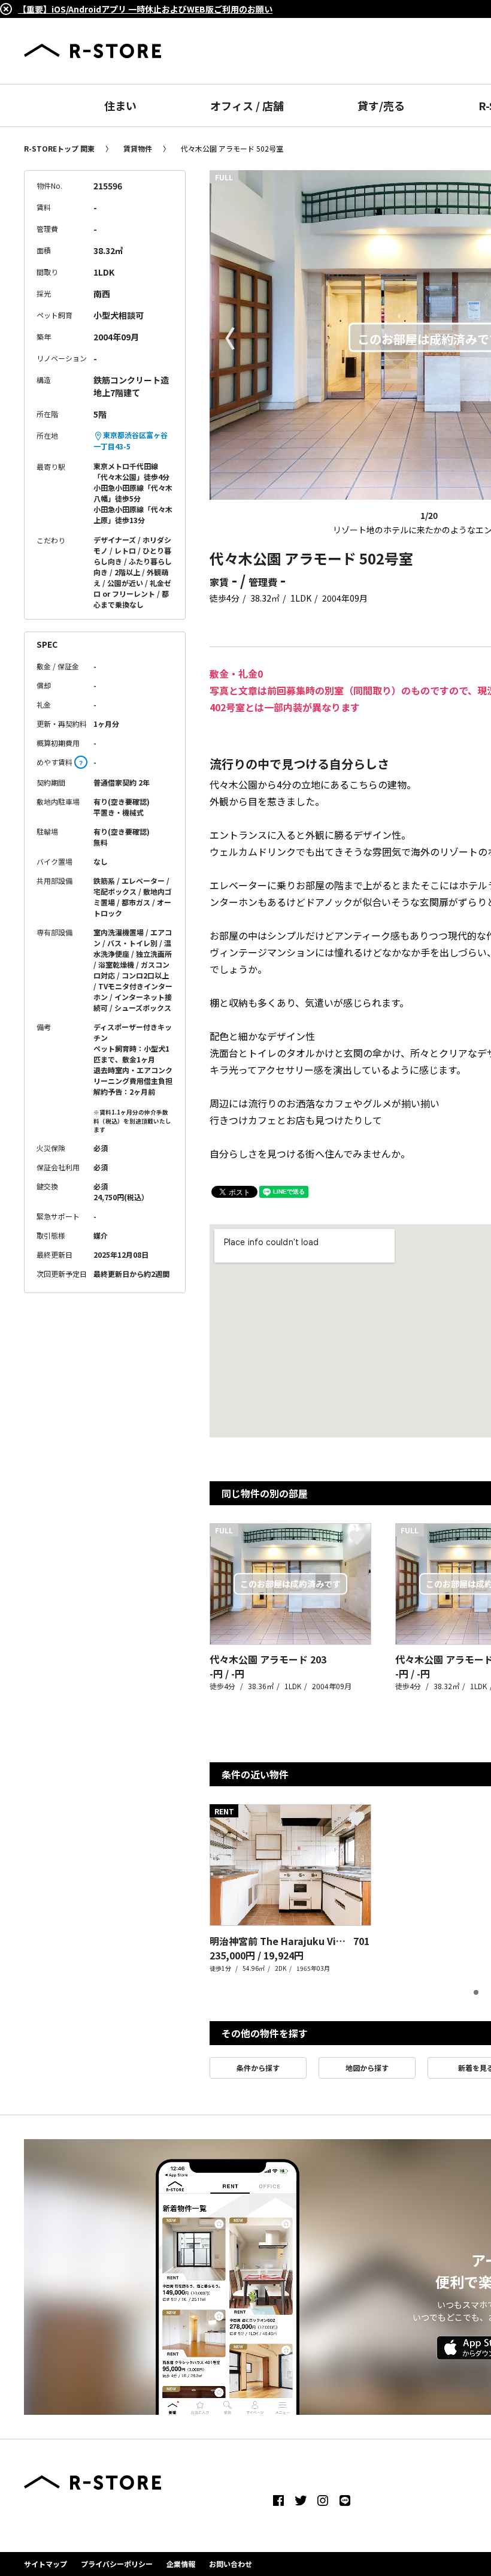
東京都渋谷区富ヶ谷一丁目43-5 (131, 440)
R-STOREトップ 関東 (59, 148)
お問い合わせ (231, 2564)
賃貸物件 (138, 148)
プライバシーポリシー (117, 2564)
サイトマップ (46, 2564)
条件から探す (258, 2068)
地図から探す (367, 2068)
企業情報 (181, 2564)
